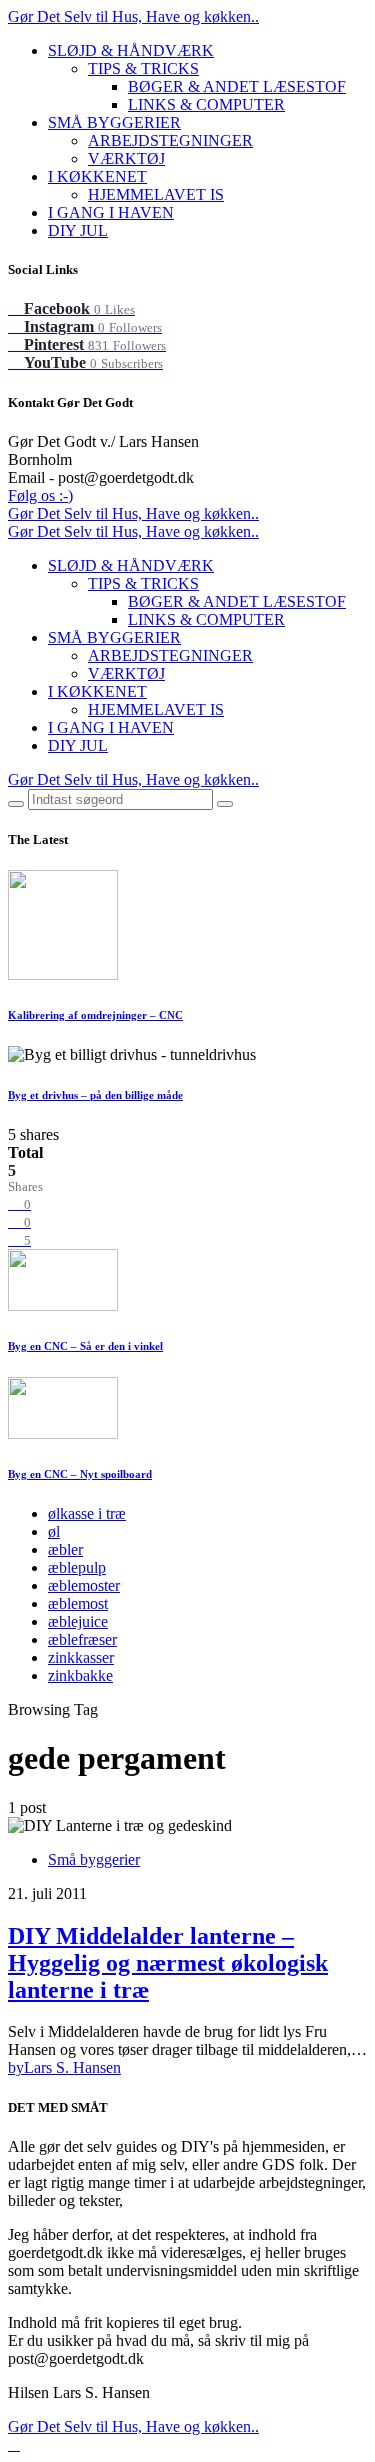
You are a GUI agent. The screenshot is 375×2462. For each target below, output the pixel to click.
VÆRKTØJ (126, 158)
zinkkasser (81, 1657)
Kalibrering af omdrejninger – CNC (95, 1015)
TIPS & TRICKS (143, 68)
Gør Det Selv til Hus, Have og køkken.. (133, 16)
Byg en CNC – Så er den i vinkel (85, 1346)
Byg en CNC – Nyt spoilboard (80, 1474)
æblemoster (84, 1585)
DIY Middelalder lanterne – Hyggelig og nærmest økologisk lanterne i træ (168, 1963)
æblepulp (77, 1567)
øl (54, 1531)
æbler (65, 1549)
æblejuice (78, 1621)
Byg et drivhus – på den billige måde (95, 1095)
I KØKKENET (97, 176)
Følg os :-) (40, 495)
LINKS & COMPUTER (206, 104)
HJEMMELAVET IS (156, 194)
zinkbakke (80, 1675)
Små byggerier (94, 1859)
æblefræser (82, 1639)
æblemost (78, 1603)
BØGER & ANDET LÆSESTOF (237, 86)
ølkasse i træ (87, 1513)
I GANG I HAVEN (111, 212)
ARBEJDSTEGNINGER (170, 140)
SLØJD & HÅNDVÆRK (131, 50)
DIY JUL (78, 230)
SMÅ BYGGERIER (114, 122)
